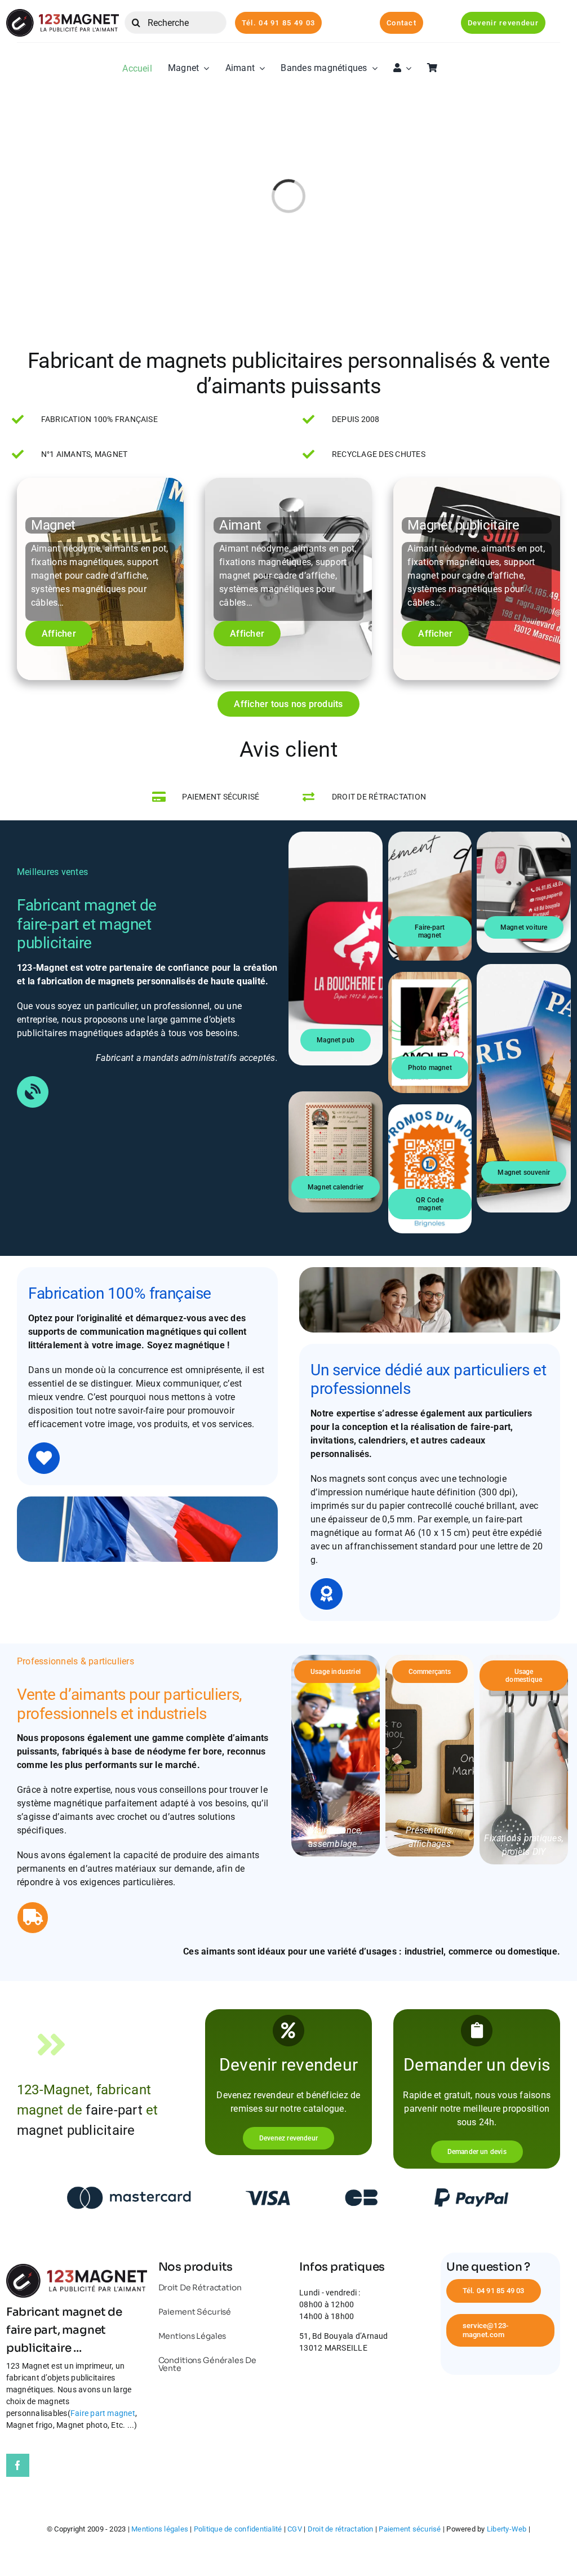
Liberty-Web (507, 2529)
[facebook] (18, 2465)
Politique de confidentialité (238, 2529)
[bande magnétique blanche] (63, 13)
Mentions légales (160, 2529)
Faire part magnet (103, 2413)
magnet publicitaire (76, 2130)
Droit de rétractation (341, 2529)
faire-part (491, 1427)
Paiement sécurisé (410, 2529)
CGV (295, 2529)
